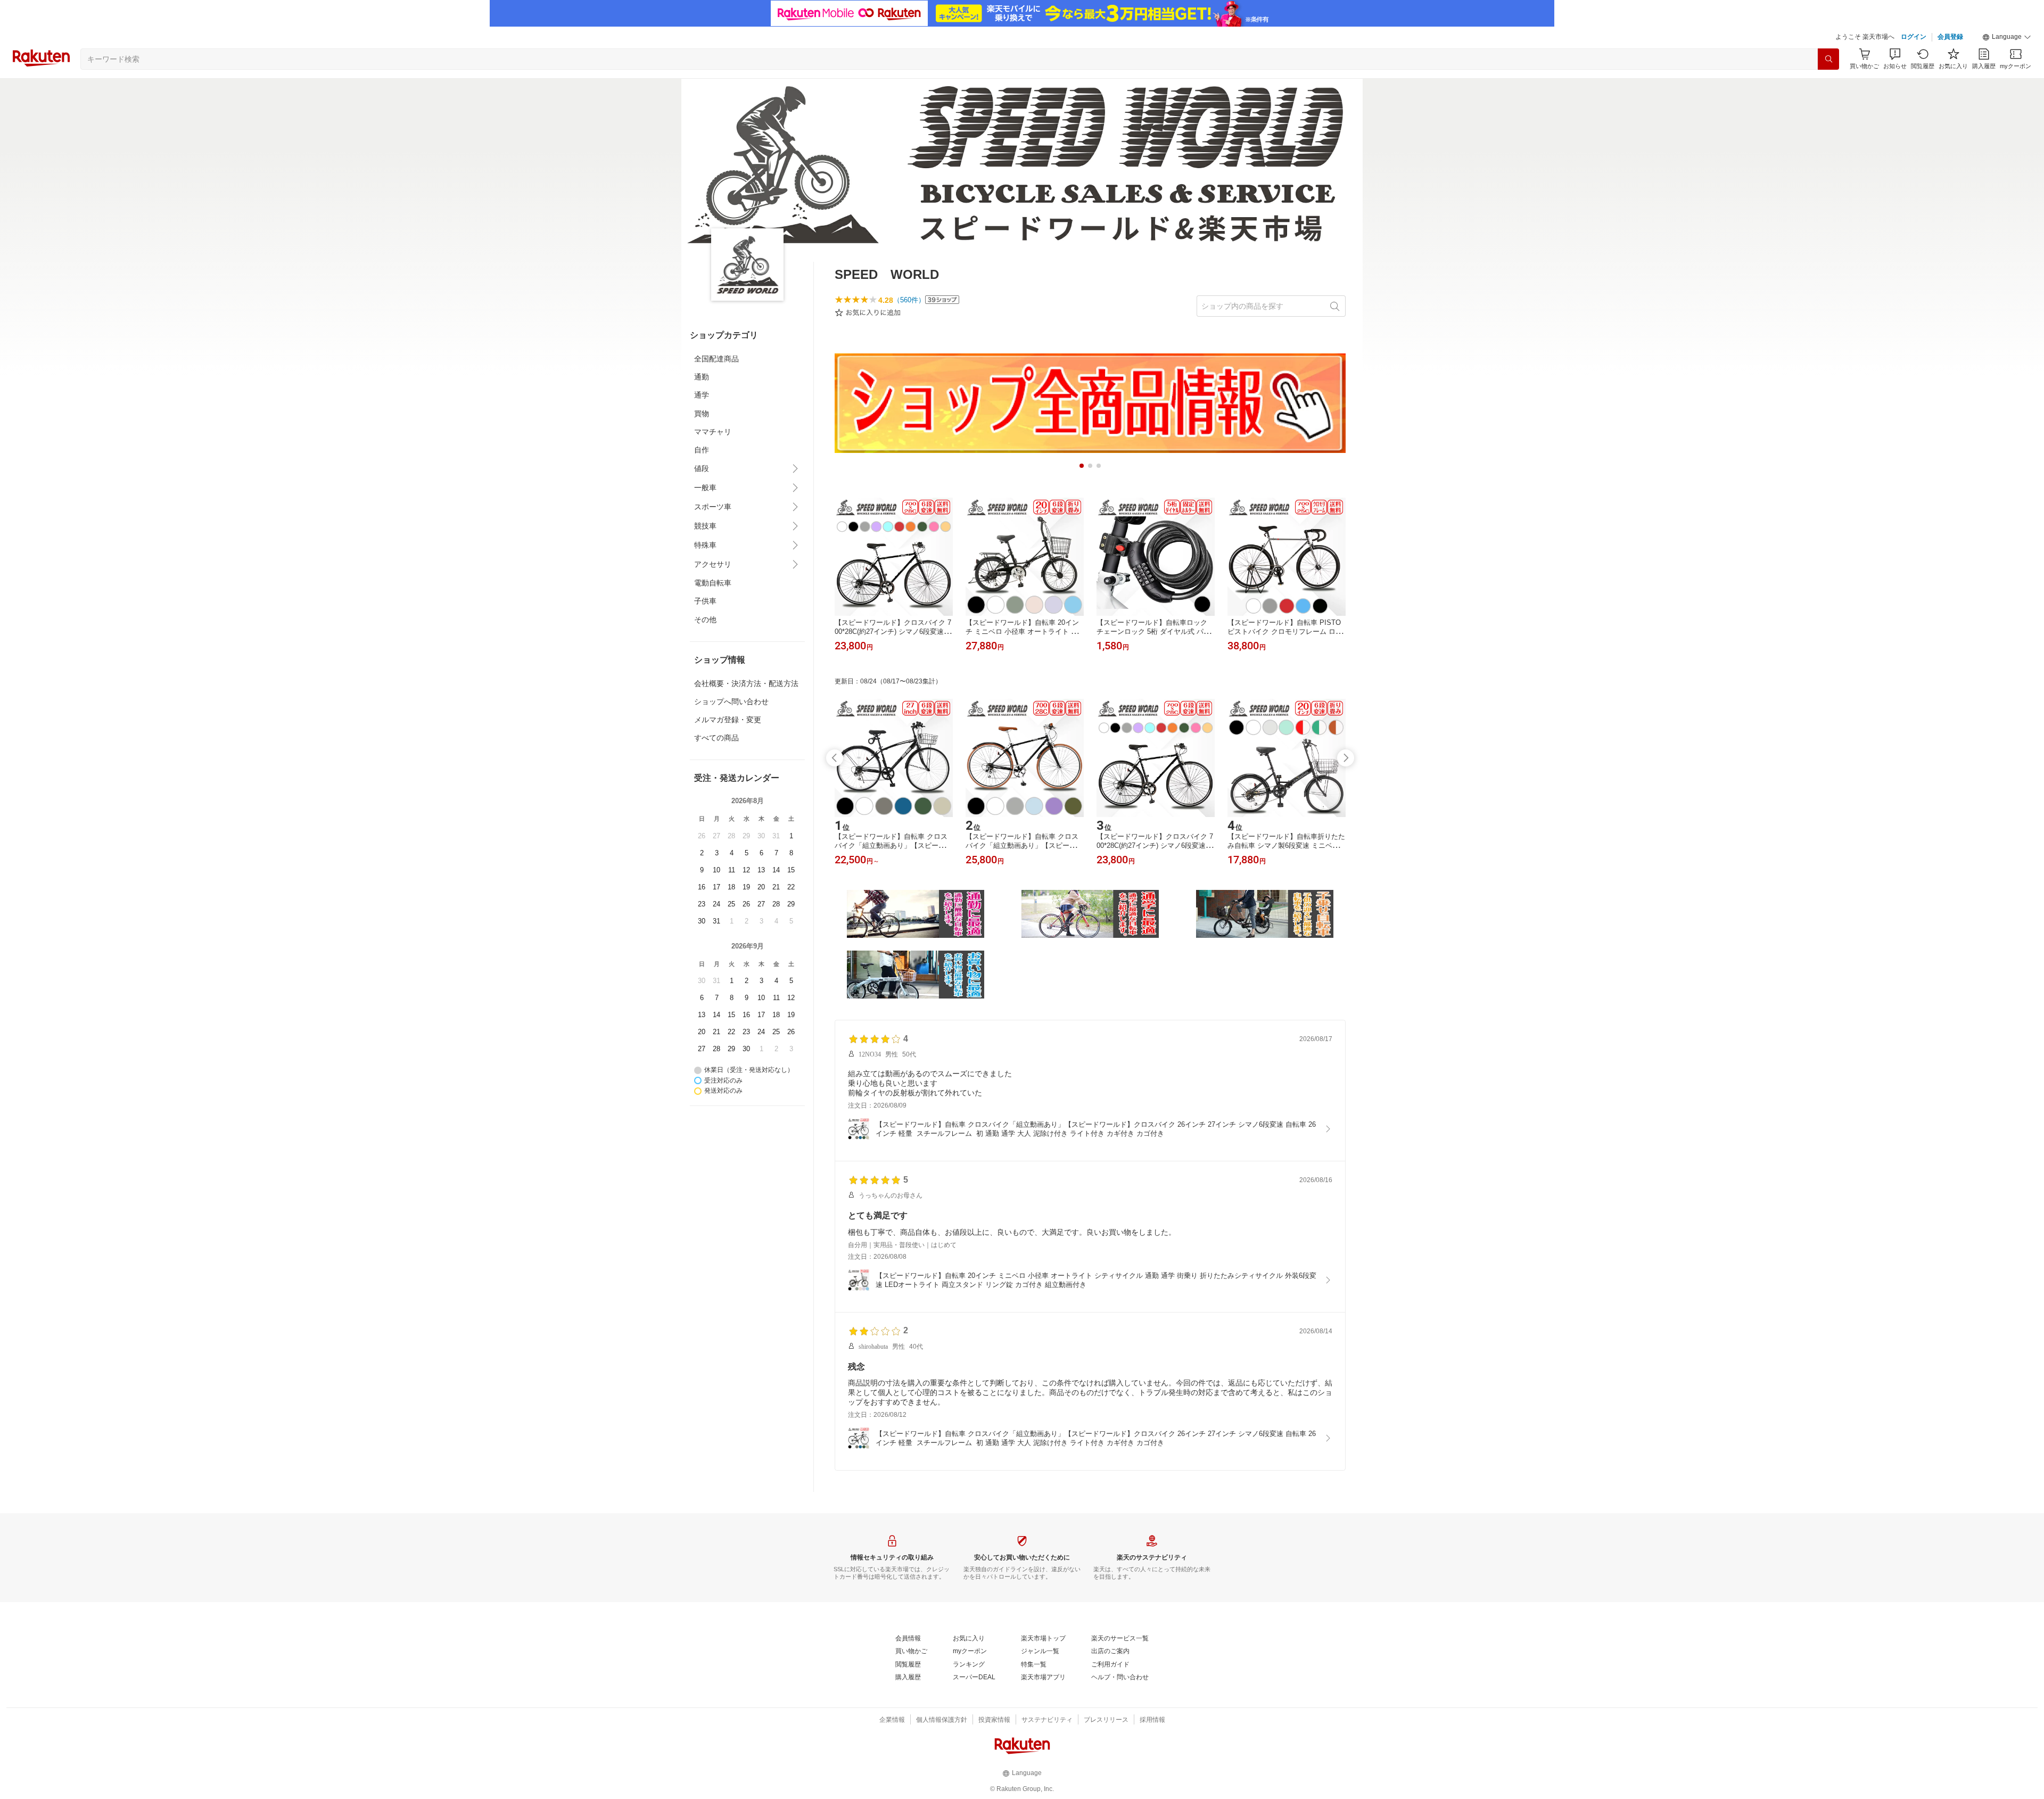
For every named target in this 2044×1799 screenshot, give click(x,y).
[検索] (1828, 59)
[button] (2007, 37)
